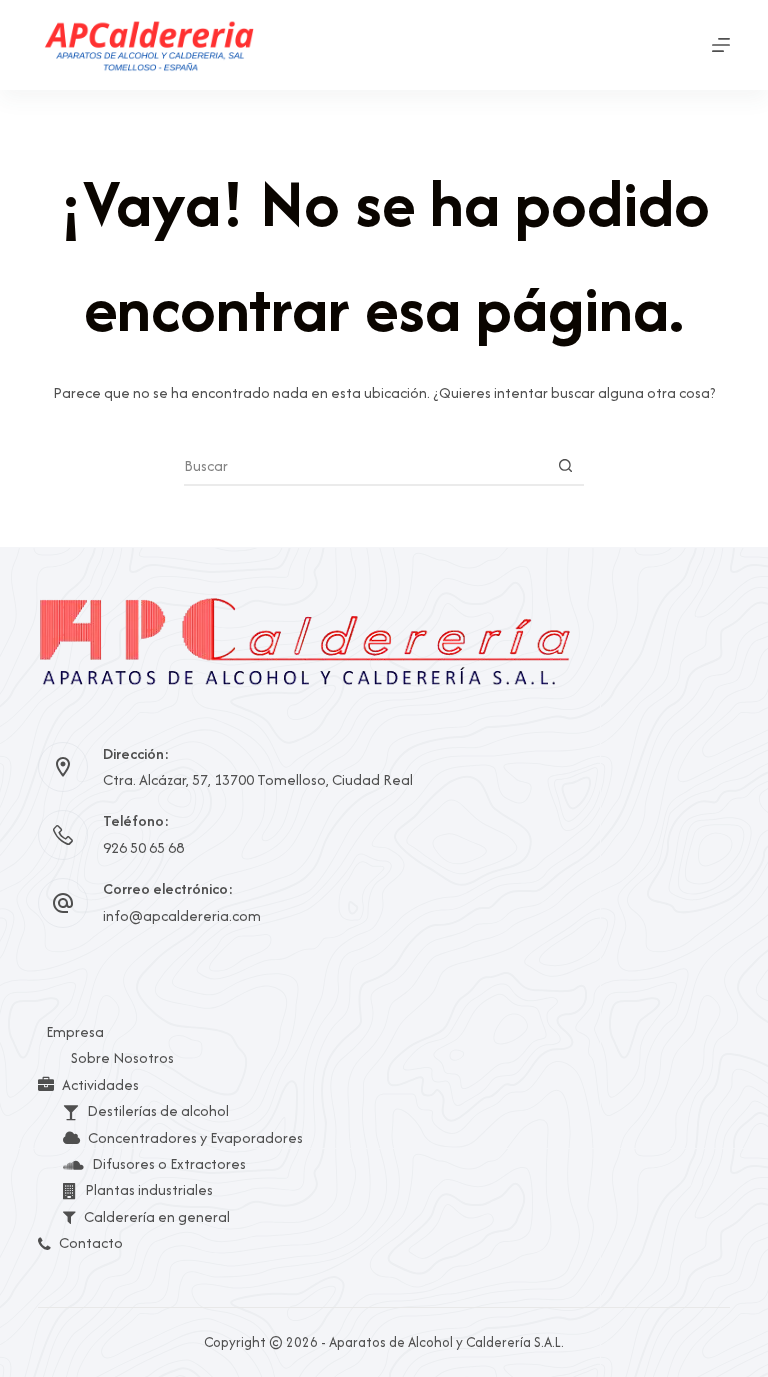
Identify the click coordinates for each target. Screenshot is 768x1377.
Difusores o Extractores (169, 1163)
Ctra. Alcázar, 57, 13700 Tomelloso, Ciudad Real (258, 779)
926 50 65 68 (143, 847)
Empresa (75, 1031)
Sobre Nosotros (122, 1057)
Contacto (91, 1242)
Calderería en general (157, 1216)
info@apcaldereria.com (182, 915)
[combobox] (365, 465)
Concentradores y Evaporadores (195, 1137)
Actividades (100, 1084)
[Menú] (721, 45)
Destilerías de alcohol (158, 1110)
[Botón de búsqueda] (565, 465)
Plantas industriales (149, 1189)
